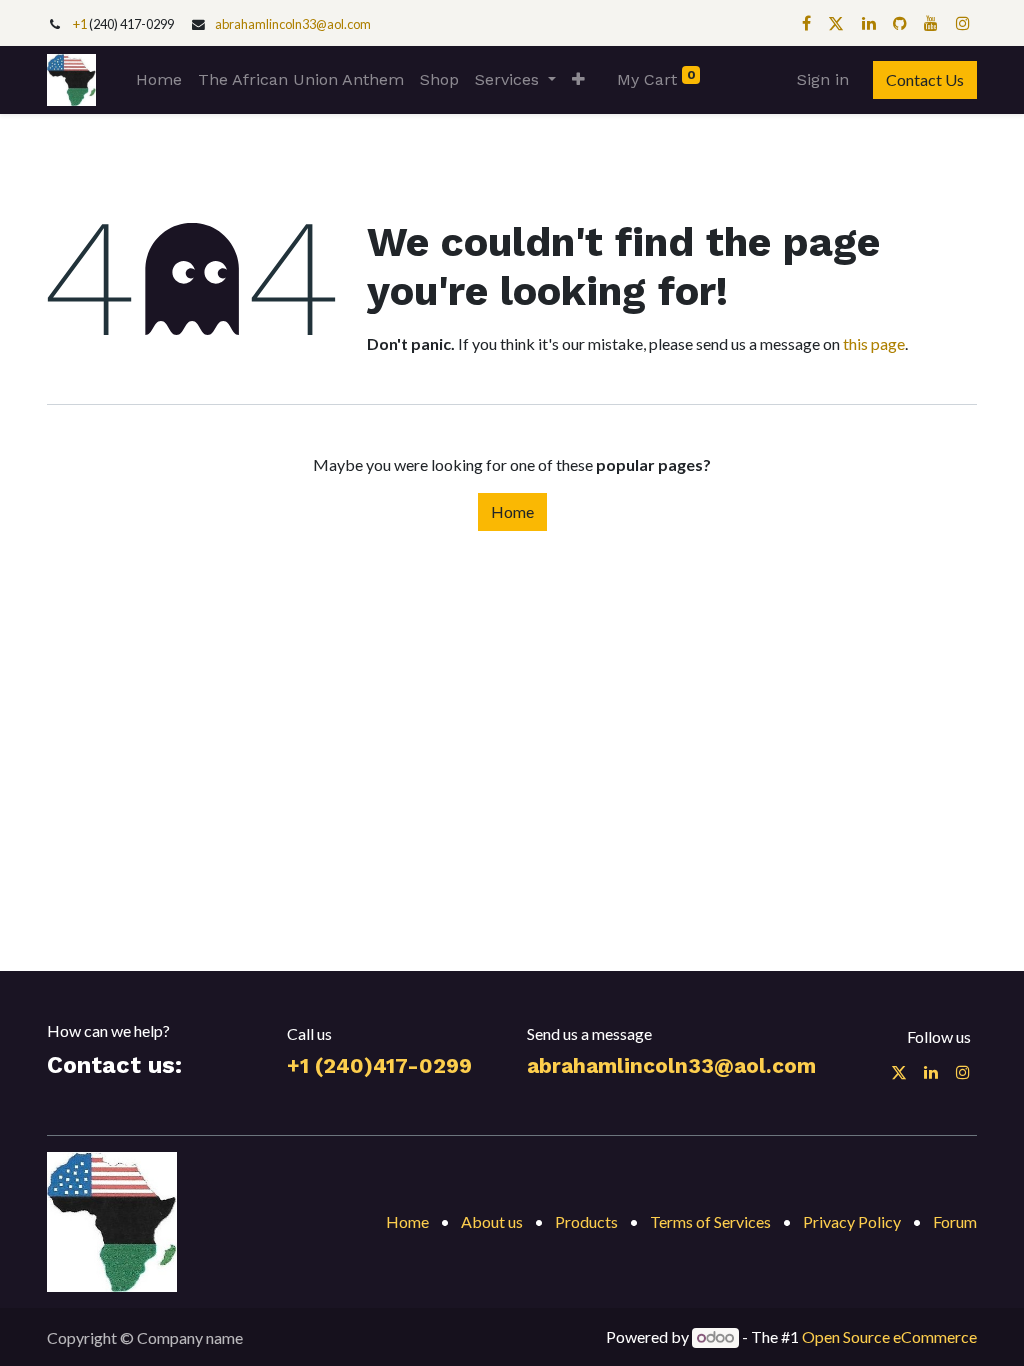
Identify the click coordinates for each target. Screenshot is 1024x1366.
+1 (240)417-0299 (379, 1066)
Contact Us (925, 79)
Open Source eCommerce (889, 1336)
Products (586, 1221)
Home (512, 511)
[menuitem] (159, 80)
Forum (955, 1221)
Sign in (823, 79)
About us (492, 1221)
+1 (81, 24)
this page (874, 343)
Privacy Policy (852, 1221)
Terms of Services (710, 1221)
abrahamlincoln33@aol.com (293, 24)
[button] (578, 80)
